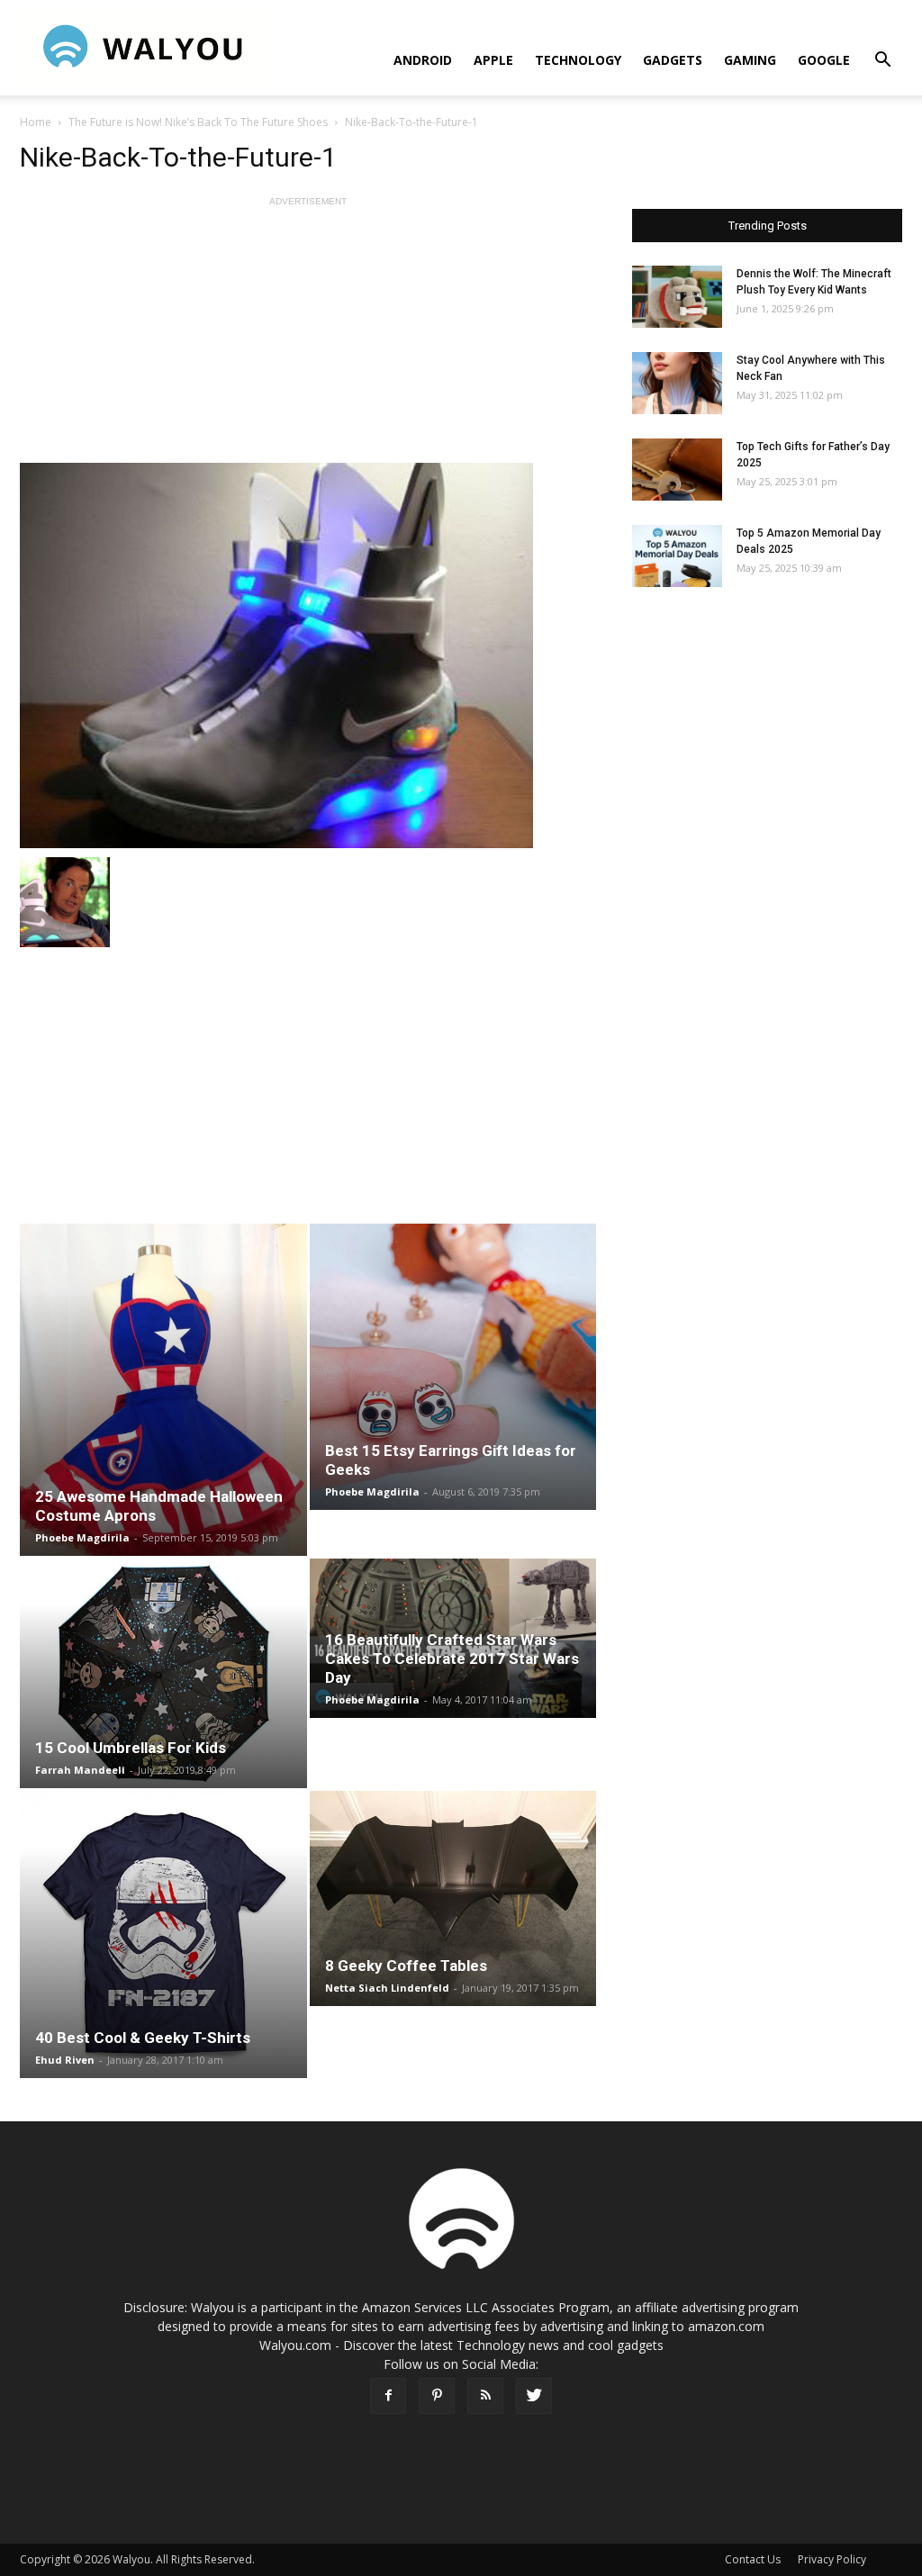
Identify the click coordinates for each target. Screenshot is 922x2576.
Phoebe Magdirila (82, 1537)
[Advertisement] (308, 337)
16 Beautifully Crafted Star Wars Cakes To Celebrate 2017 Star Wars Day (452, 1659)
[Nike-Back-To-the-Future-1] (308, 655)
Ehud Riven (65, 2060)
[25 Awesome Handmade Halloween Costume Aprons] (163, 1390)
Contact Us (753, 2559)
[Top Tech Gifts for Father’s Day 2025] (677, 470)
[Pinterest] (437, 2396)
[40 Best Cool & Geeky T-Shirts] (163, 1934)
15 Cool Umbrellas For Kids (131, 1748)
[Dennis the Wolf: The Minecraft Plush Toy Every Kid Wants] (677, 297)
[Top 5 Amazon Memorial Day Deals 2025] (677, 556)
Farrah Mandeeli (80, 1770)
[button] (882, 62)
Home (36, 122)
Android (423, 60)
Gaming (750, 60)
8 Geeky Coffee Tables (406, 1966)
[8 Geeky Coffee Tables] (453, 1898)
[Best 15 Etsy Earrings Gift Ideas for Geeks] (453, 1367)
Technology (578, 60)
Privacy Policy (832, 2559)
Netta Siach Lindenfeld (387, 1988)
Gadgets (673, 60)
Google (824, 60)
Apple (493, 60)
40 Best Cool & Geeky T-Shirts (143, 2038)
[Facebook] (388, 2396)
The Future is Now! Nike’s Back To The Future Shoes (198, 122)
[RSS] (485, 2396)
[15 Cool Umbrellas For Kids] (163, 1673)
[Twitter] (534, 2396)
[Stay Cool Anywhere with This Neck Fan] (677, 383)
